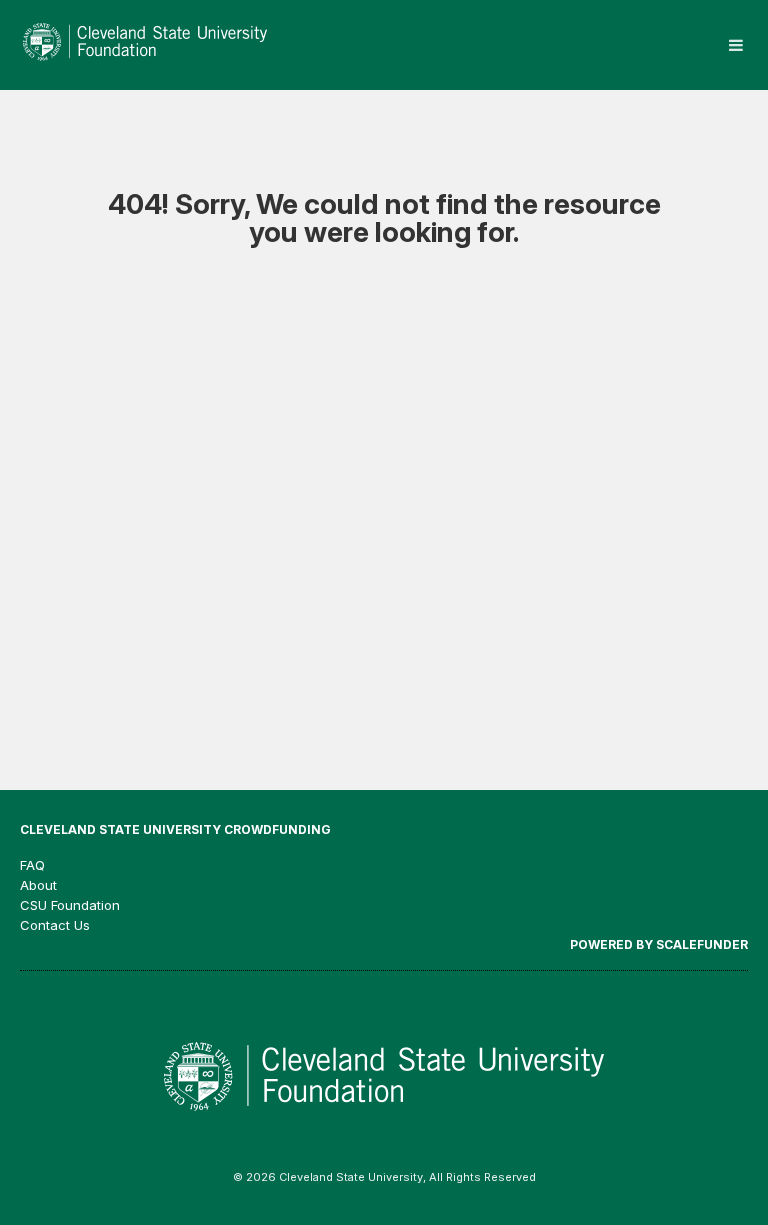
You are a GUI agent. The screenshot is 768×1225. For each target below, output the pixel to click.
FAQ (32, 865)
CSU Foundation (70, 905)
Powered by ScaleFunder (659, 944)
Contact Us (55, 925)
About (38, 885)
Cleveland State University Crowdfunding (175, 829)
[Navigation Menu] (735, 45)
